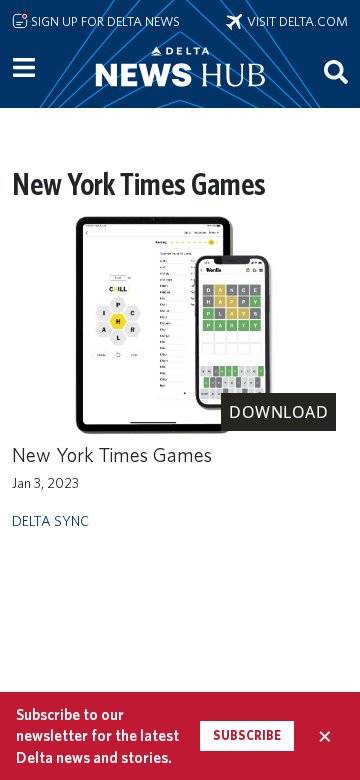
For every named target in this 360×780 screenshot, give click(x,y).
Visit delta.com (295, 21)
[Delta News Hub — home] (180, 94)
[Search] (336, 71)
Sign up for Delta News (104, 21)
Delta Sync (50, 520)
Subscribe (247, 735)
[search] (336, 71)
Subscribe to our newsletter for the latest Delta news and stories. (97, 736)
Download (278, 412)
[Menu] (24, 68)
